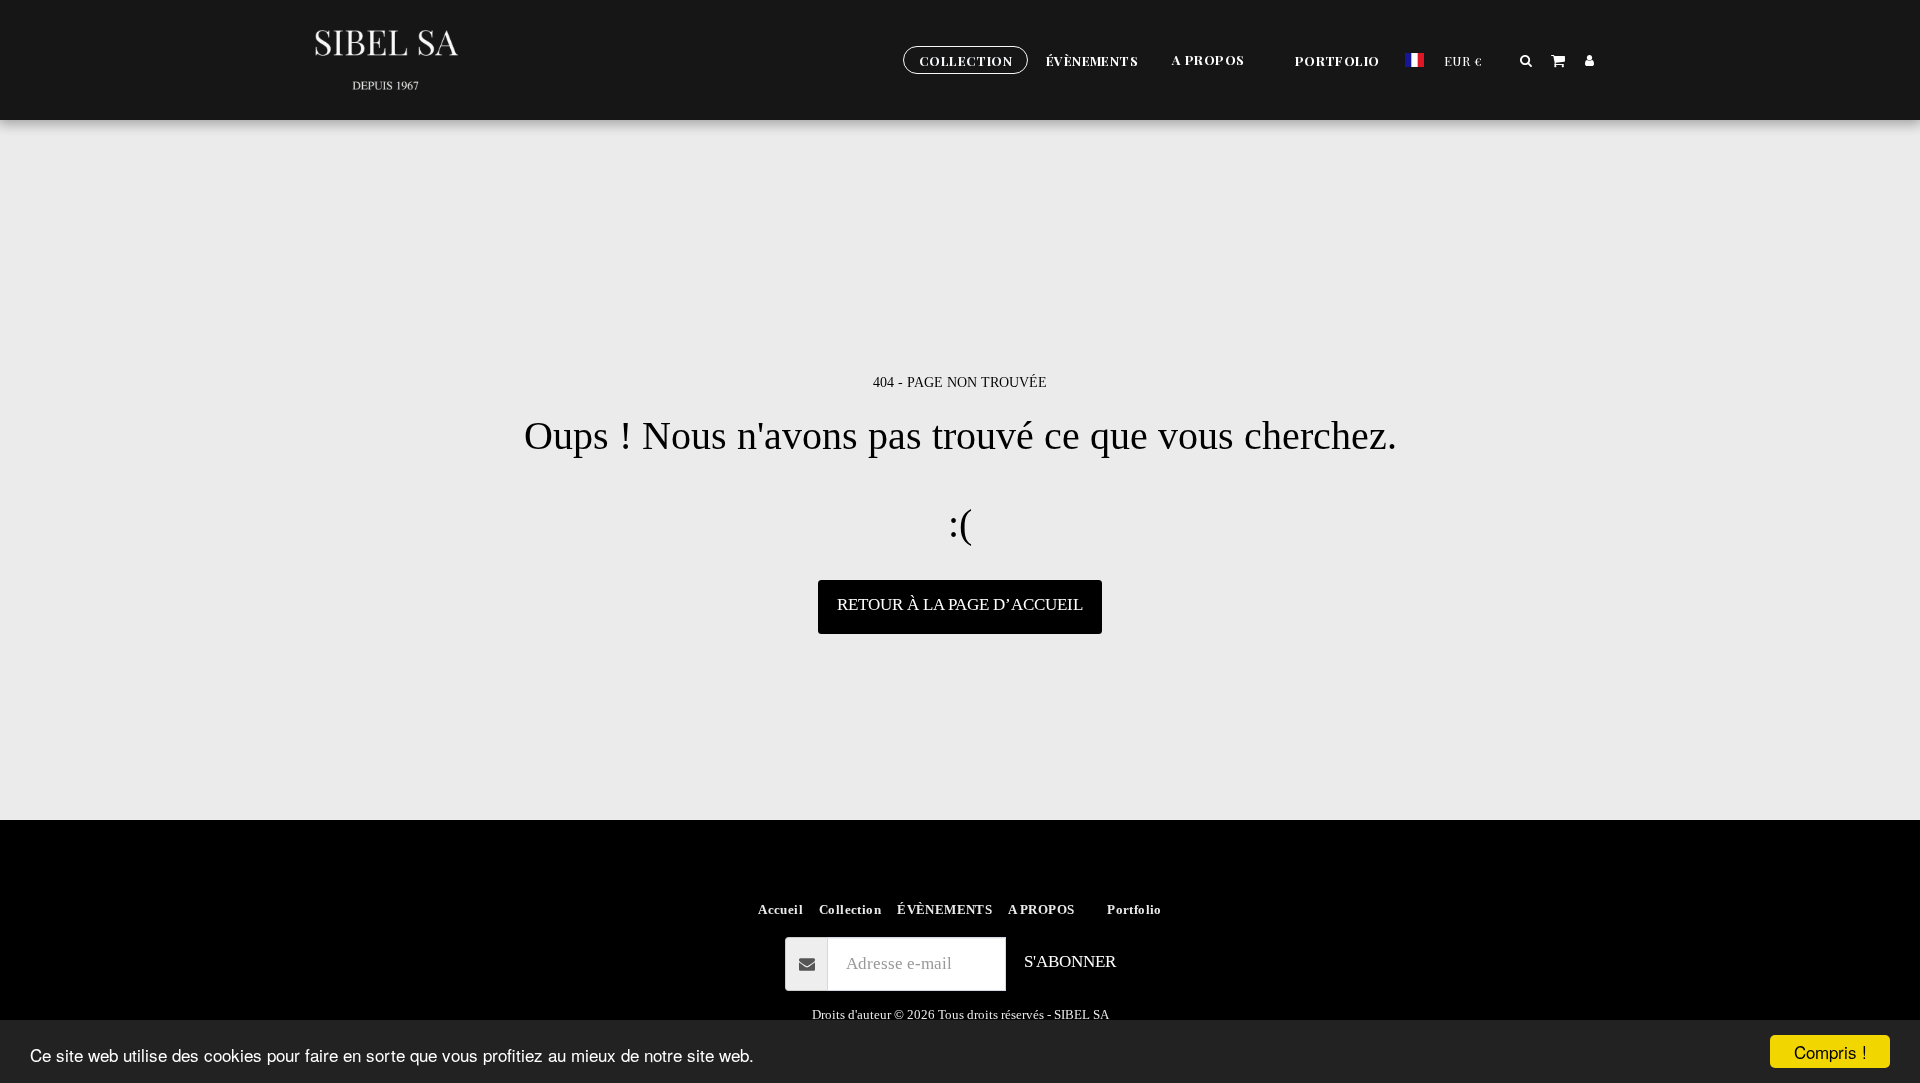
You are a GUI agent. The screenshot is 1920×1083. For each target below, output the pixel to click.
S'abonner (1070, 961)
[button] (1216, 60)
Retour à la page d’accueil (960, 604)
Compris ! (1830, 1051)
